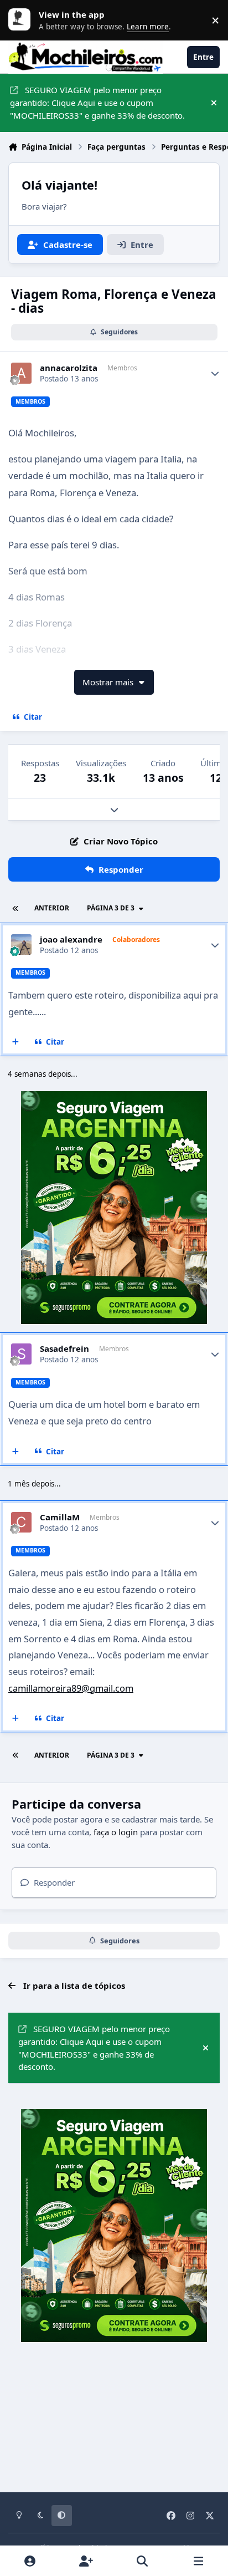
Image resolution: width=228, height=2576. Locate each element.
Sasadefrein (64, 1349)
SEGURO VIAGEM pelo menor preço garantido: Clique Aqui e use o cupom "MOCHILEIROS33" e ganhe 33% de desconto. (97, 103)
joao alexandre (71, 940)
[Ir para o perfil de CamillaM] (22, 1523)
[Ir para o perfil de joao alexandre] (22, 945)
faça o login (116, 1832)
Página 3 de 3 (111, 908)
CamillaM (60, 1517)
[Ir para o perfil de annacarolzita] (22, 373)
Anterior (52, 908)
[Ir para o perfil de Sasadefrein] (22, 1354)
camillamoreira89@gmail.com (71, 1688)
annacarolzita (69, 368)
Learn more (22, 20)
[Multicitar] (16, 1042)
